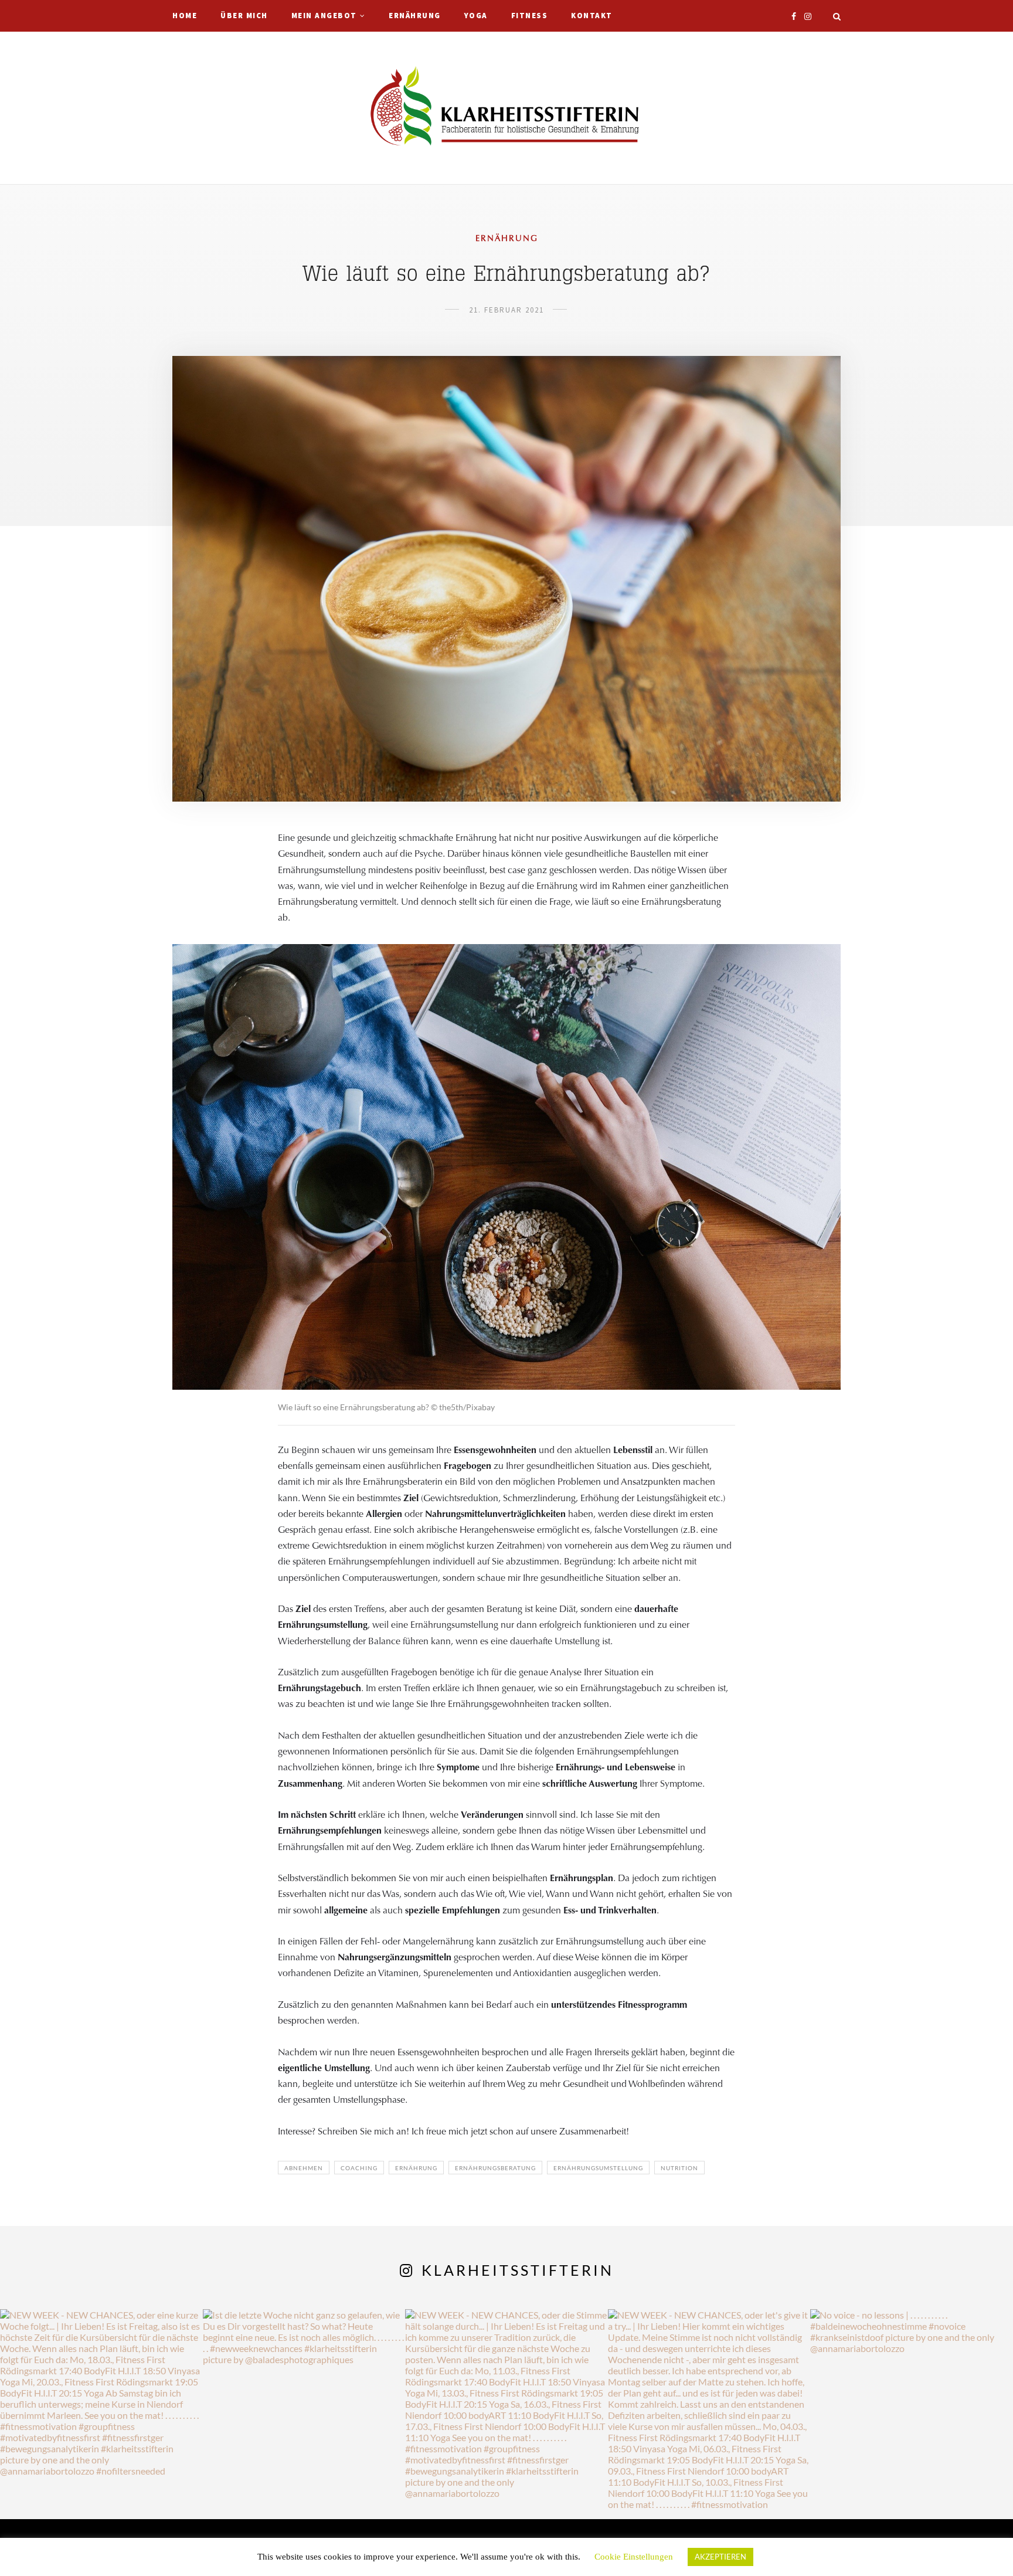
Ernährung (415, 16)
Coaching (359, 2168)
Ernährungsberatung (495, 2168)
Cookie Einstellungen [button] (634, 2557)
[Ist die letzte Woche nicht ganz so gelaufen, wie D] (304, 2411)
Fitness (530, 16)
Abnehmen (304, 2168)
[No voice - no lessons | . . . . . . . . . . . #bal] (912, 2411)
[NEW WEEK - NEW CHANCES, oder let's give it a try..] (709, 2411)
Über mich (244, 16)
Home (185, 16)
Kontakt (592, 16)
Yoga (476, 16)
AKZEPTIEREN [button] (720, 2557)
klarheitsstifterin (518, 2270)
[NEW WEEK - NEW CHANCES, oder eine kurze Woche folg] (101, 2411)
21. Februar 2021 (506, 310)
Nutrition (679, 2168)
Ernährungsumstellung (598, 2168)
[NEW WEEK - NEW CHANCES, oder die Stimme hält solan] (506, 2411)
